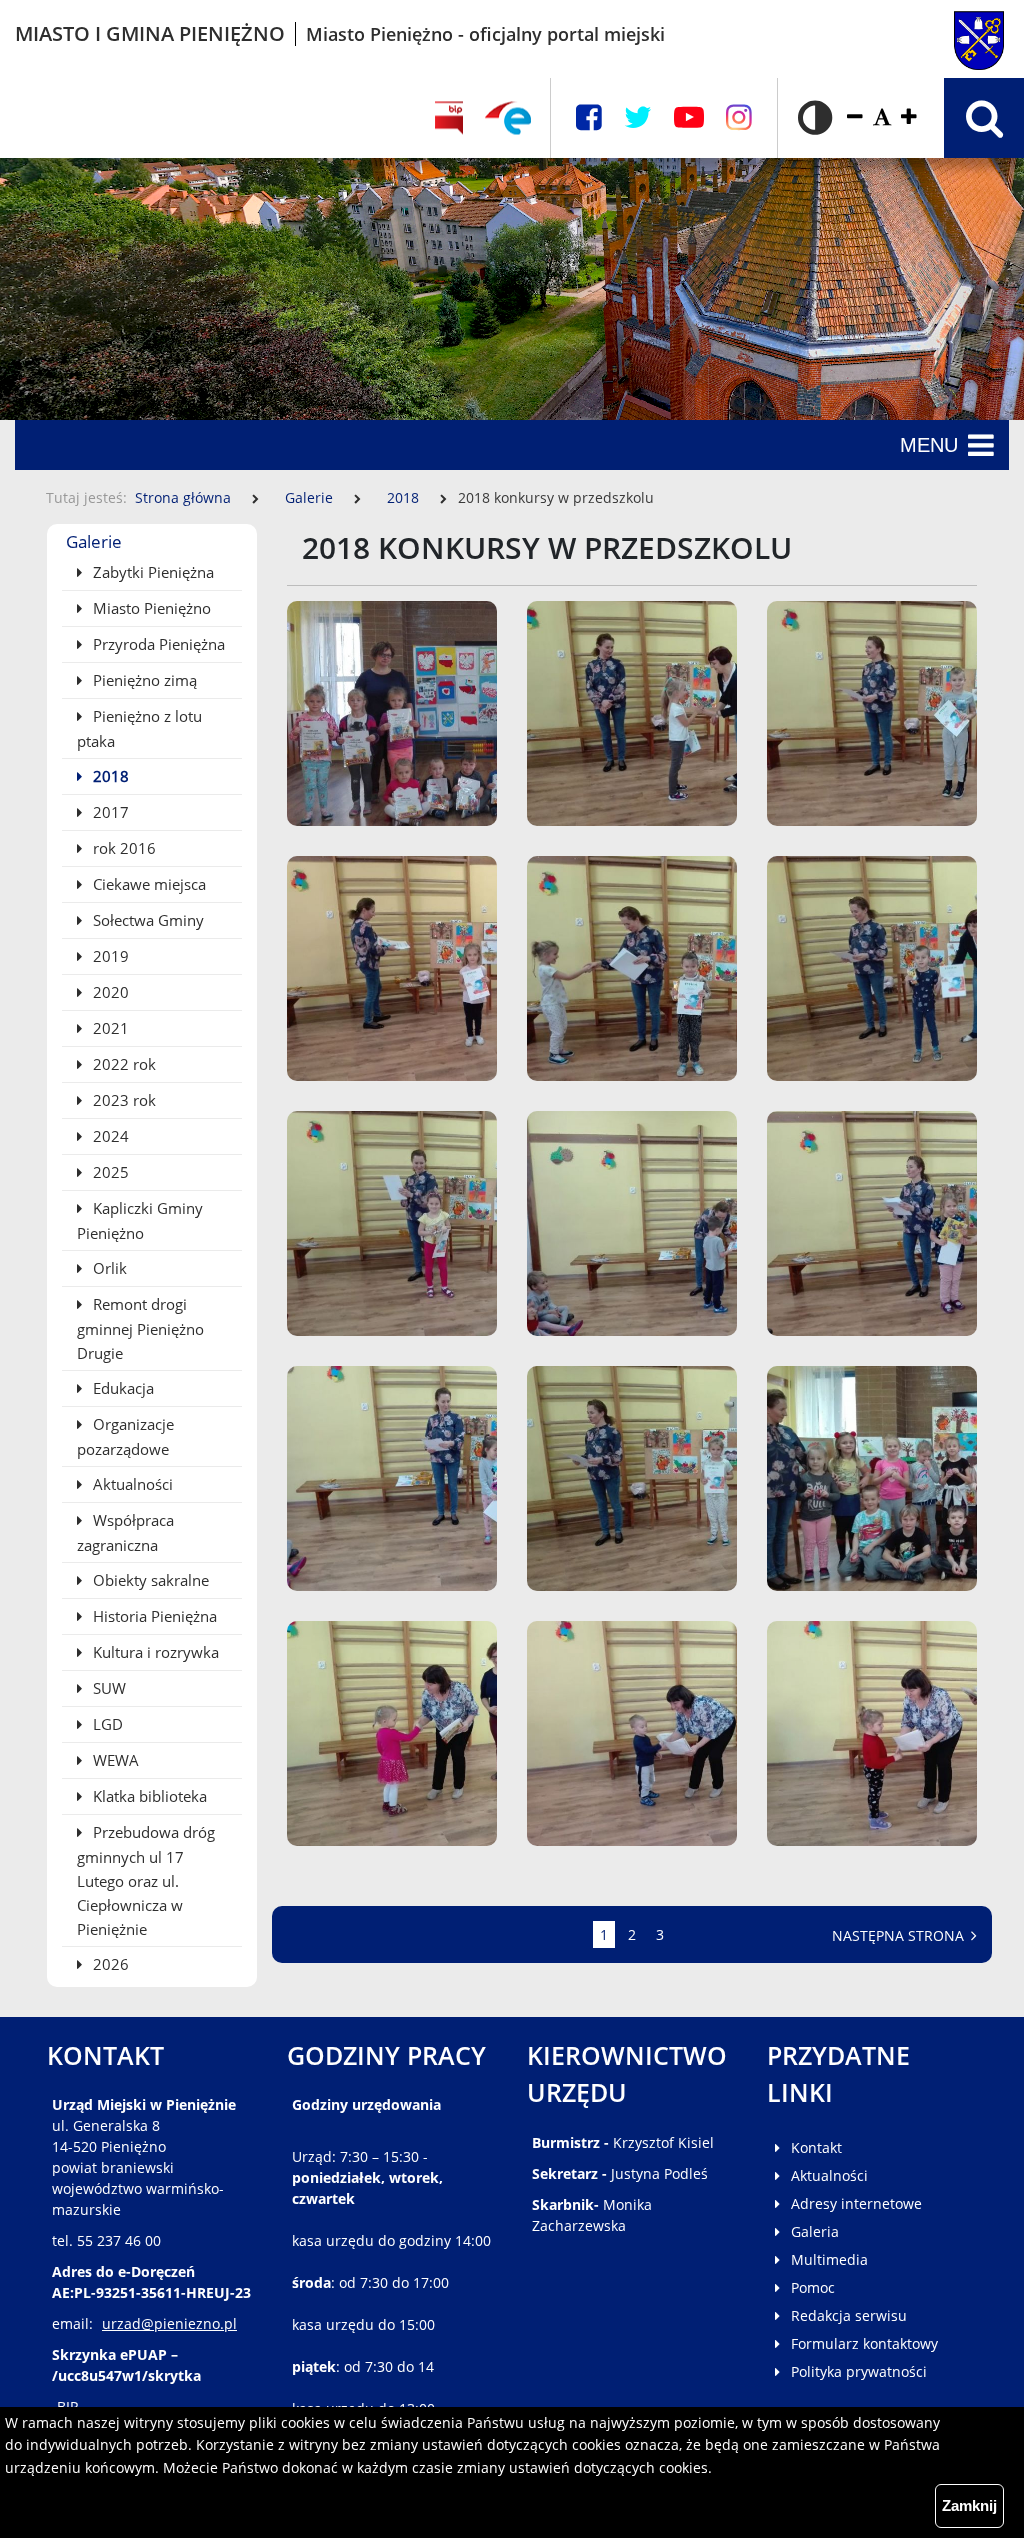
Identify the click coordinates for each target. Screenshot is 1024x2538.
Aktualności (131, 1484)
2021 (109, 1028)
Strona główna (183, 497)
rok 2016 (122, 848)
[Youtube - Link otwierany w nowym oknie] (689, 117)
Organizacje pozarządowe (125, 1436)
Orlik (108, 1268)
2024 (109, 1136)
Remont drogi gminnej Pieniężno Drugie (140, 1328)
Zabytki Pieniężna (151, 572)
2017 (109, 812)
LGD (106, 1724)
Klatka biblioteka (148, 1796)
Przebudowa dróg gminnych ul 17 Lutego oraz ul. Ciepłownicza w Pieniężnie (146, 1880)
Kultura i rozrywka (154, 1652)
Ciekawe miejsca (147, 884)
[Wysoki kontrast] (815, 118)
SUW (107, 1688)
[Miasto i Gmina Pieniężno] (938, 34)
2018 (405, 497)
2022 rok (122, 1064)
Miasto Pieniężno (150, 608)
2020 (109, 992)
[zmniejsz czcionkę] (855, 117)
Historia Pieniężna (153, 1616)
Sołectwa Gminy (146, 920)
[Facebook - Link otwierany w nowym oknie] (589, 117)
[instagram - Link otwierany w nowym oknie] (739, 117)
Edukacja (121, 1388)
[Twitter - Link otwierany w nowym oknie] (638, 117)
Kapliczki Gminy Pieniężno (140, 1220)
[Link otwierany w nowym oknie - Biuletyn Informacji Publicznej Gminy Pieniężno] (448, 118)
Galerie (309, 497)
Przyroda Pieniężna (157, 644)
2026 (109, 1964)
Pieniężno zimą (143, 680)
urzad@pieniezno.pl (169, 2323)
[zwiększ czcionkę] (909, 117)
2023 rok (122, 1100)
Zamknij (969, 2505)
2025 (109, 1172)
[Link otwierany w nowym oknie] (508, 118)
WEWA (114, 1760)
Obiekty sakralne (149, 1580)
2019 (109, 956)
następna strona (900, 1935)
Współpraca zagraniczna (125, 1532)
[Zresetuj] (882, 117)
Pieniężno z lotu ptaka (139, 728)
